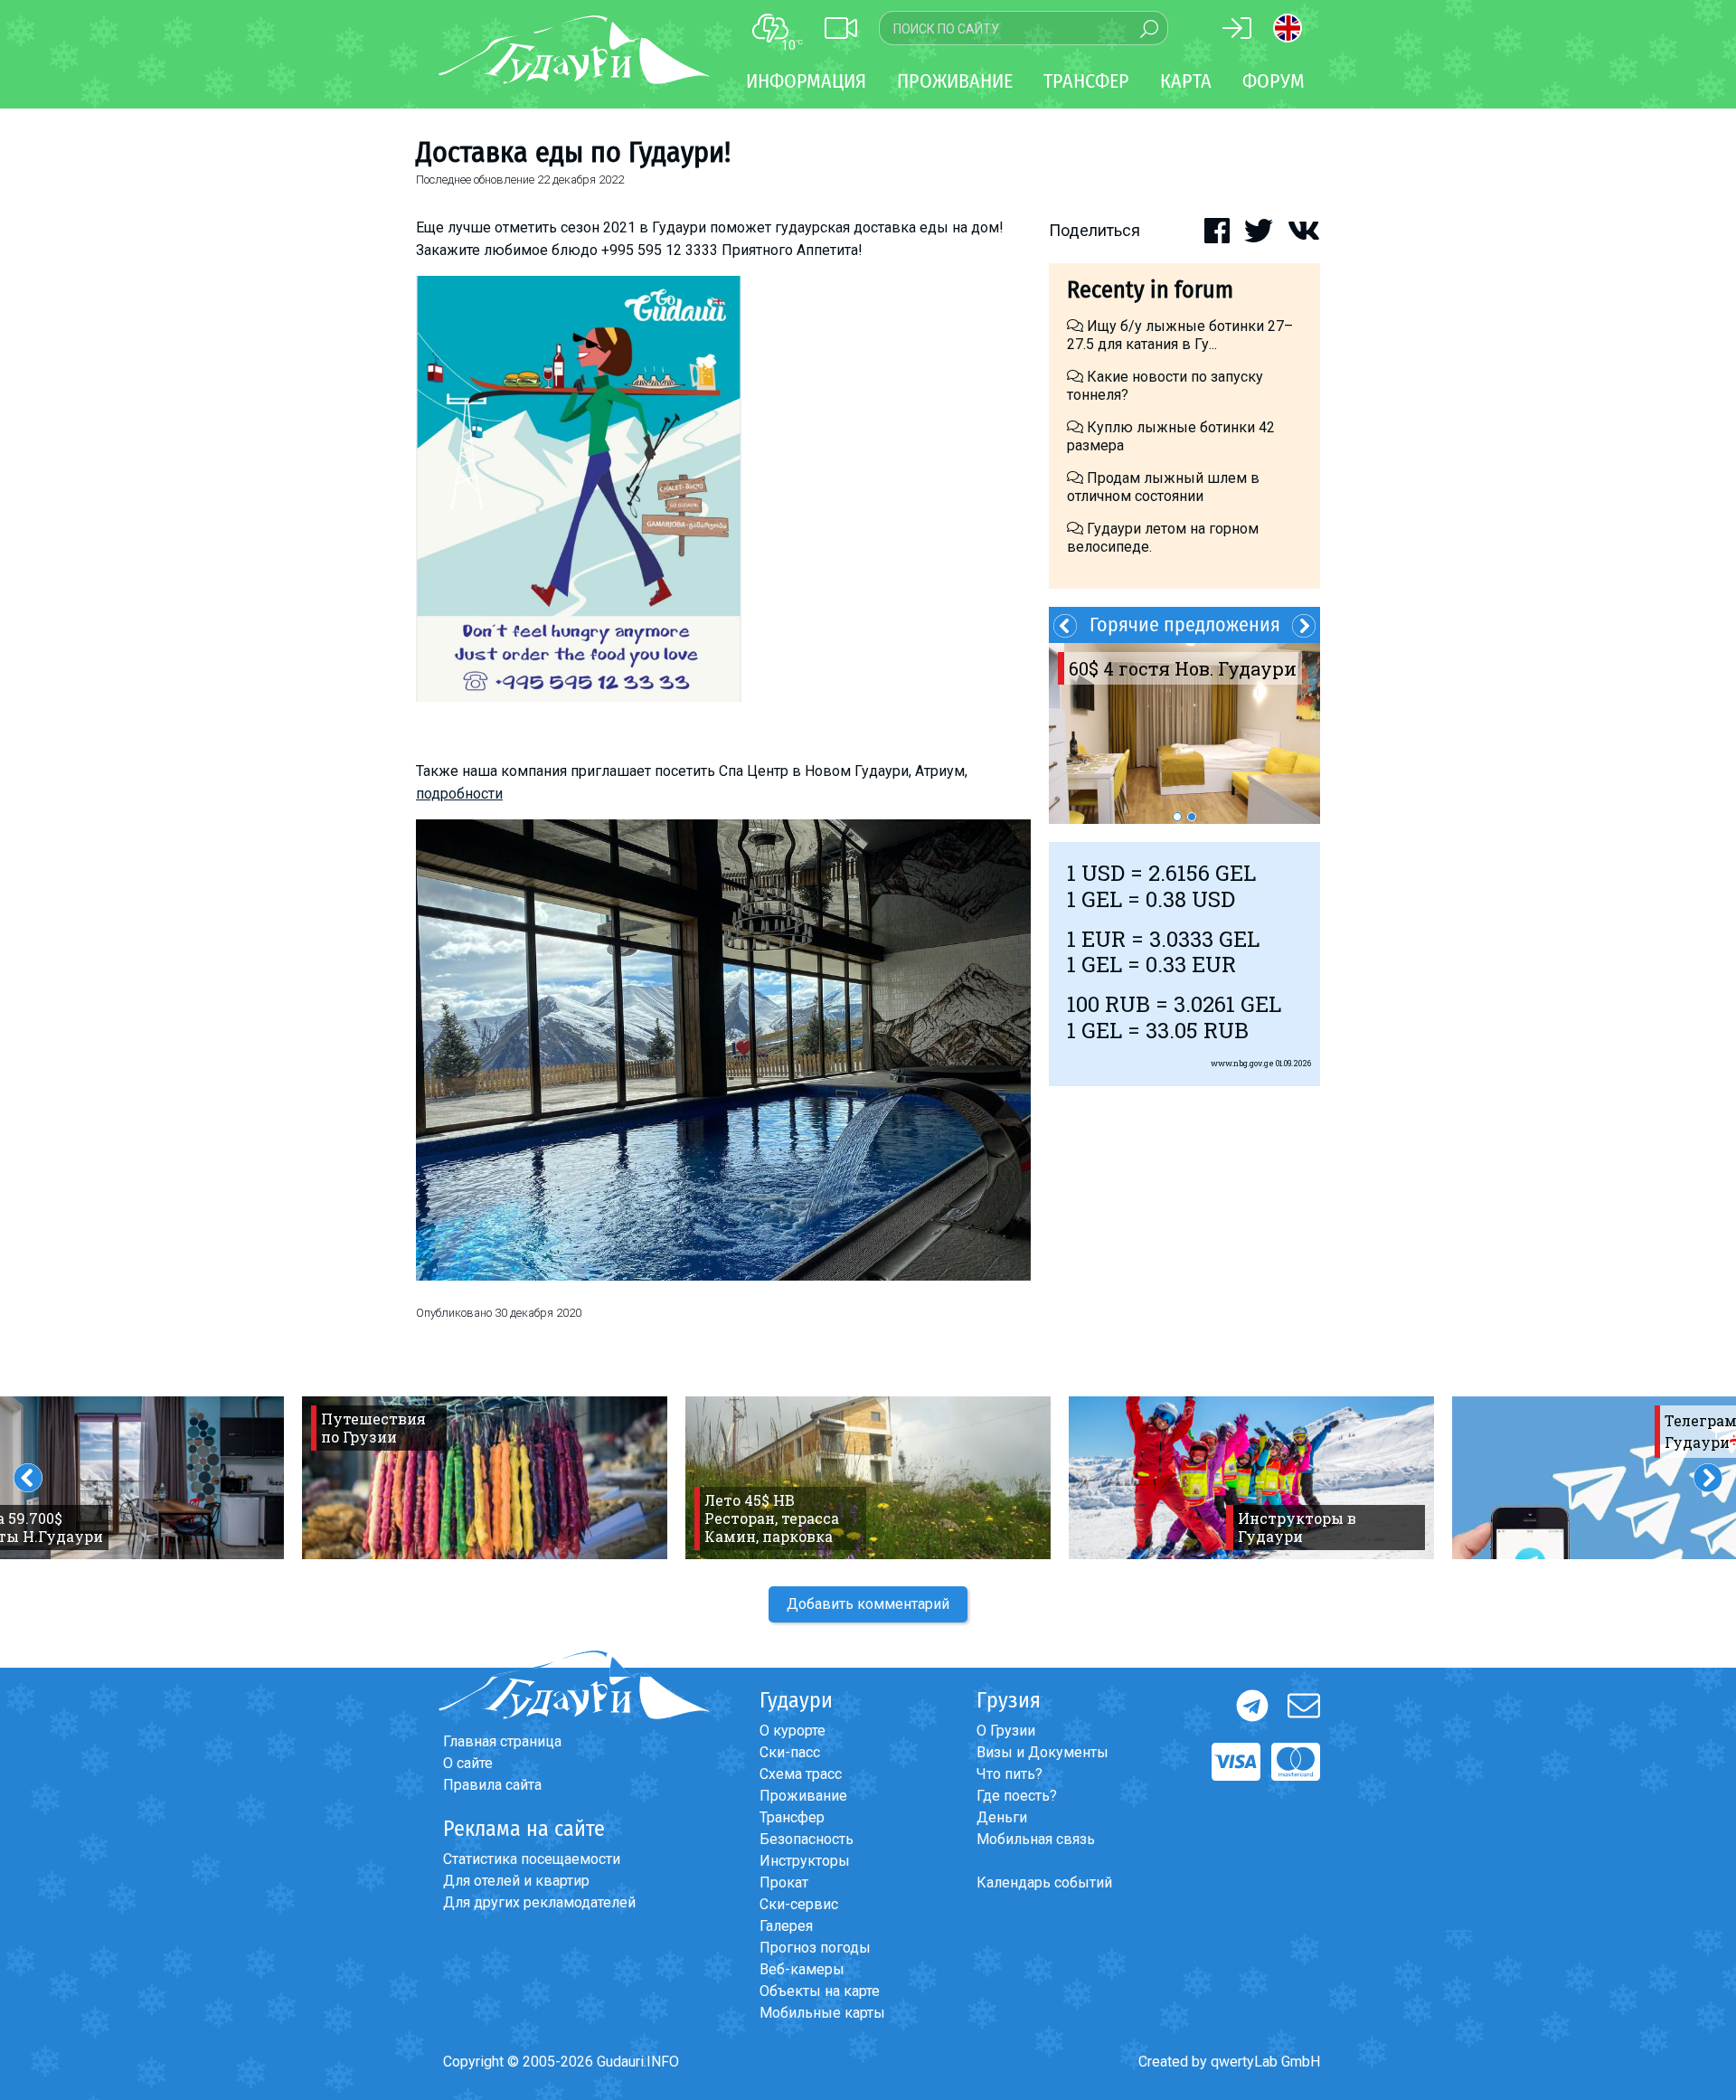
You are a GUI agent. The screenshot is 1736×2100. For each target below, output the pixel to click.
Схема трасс (801, 1774)
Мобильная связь (1036, 1839)
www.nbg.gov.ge (1242, 1063)
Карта (1186, 81)
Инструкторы (805, 1861)
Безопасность (807, 1839)
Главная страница (502, 1741)
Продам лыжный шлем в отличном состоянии (1163, 487)
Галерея (786, 1926)
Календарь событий (1044, 1882)
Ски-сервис (799, 1904)
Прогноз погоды (815, 1948)
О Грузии (1006, 1731)
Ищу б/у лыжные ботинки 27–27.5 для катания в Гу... (1180, 335)
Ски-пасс (790, 1752)
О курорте (793, 1731)
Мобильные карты (822, 2013)
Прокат (784, 1882)
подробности (459, 794)
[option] (1184, 733)
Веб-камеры (802, 1969)
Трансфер (792, 1817)
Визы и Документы (1043, 1752)
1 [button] (1177, 817)
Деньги (1002, 1817)
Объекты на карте (820, 1991)
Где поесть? (1017, 1796)
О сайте (468, 1763)
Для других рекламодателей (539, 1902)
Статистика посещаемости (532, 1859)
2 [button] (1192, 817)
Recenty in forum (1150, 290)
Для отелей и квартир (516, 1881)
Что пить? (1010, 1774)
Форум (1274, 81)
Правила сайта (492, 1785)
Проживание (803, 1796)
